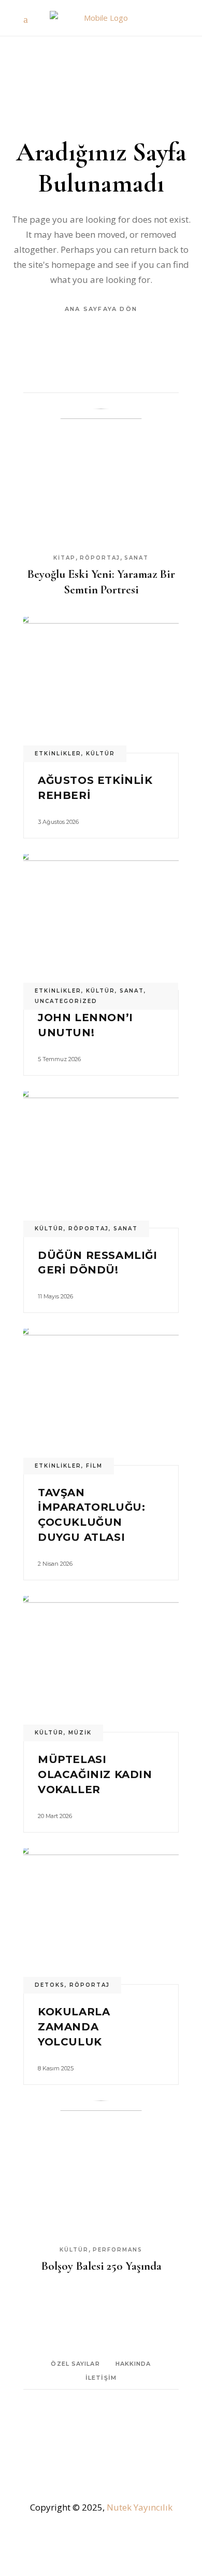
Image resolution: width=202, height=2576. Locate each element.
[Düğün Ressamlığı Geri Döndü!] (101, 1160)
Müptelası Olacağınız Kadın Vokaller (95, 1774)
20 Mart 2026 (55, 1816)
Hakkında (133, 2364)
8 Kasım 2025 (56, 2068)
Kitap (64, 558)
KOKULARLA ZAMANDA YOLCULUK (74, 2027)
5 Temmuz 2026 (59, 1059)
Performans (118, 2250)
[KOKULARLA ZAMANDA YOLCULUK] (101, 1916)
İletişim (101, 2378)
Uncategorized (66, 1001)
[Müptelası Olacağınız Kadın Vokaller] (101, 1664)
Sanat (136, 558)
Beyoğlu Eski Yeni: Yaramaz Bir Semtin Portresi (101, 582)
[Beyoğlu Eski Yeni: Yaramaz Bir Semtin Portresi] (101, 477)
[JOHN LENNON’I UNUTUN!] (101, 922)
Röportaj (100, 558)
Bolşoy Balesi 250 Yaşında (101, 2266)
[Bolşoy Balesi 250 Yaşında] (101, 2169)
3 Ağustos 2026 (58, 822)
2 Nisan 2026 (55, 1564)
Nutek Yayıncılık (140, 2507)
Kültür (100, 754)
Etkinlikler (58, 754)
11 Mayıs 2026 (55, 1296)
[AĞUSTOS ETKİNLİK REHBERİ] (101, 685)
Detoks (50, 1985)
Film (94, 1466)
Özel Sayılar (75, 2364)
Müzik (80, 1733)
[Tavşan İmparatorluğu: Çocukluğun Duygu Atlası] (101, 1397)
